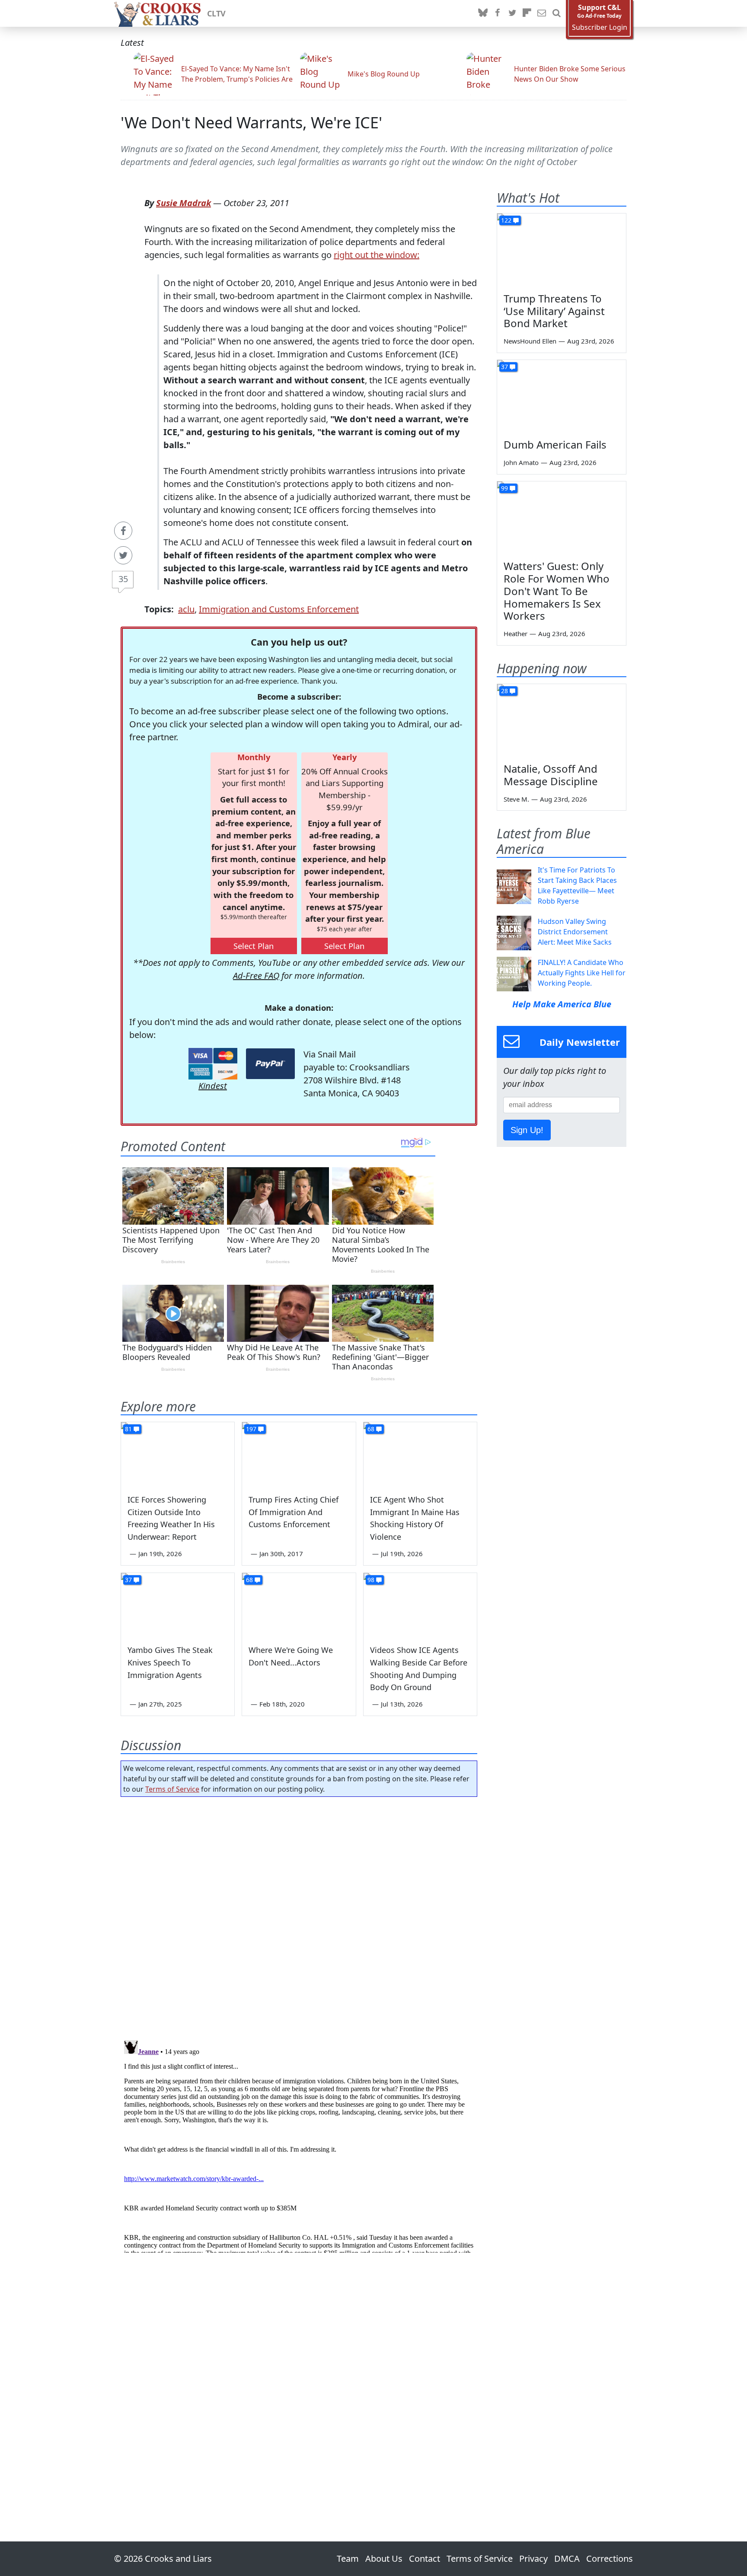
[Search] (556, 13)
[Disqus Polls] (299, 1916)
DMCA (567, 2558)
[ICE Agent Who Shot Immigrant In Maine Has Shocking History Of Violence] (420, 1454)
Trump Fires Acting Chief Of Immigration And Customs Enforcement (294, 1512)
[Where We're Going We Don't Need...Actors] (299, 1605)
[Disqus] (299, 2145)
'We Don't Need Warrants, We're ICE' (251, 123)
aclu (186, 609)
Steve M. (516, 799)
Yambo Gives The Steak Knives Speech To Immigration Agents (170, 1662)
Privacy (533, 2558)
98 (371, 1580)
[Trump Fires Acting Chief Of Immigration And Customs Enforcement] (299, 1454)
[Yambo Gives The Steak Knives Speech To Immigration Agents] (178, 1605)
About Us (384, 2558)
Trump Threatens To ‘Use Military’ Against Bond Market (554, 311)
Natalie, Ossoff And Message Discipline (551, 775)
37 (128, 1580)
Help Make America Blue (562, 1004)
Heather (516, 634)
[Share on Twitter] (123, 555)
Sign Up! (527, 1130)
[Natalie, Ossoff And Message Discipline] (562, 720)
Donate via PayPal (270, 1064)
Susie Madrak (184, 203)
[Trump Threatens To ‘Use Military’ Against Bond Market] (562, 250)
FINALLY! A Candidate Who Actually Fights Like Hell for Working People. (582, 973)
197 (251, 1429)
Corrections (610, 2558)
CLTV (216, 13)
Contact (425, 2558)
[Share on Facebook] (123, 531)
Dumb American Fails (555, 444)
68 (371, 1429)
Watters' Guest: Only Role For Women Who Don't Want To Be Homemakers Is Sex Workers (557, 591)
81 (128, 1429)
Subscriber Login (600, 27)
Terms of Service (172, 1789)
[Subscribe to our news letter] (542, 13)
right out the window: (377, 255)
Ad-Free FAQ (256, 976)
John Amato (521, 462)
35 (123, 579)
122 (506, 220)
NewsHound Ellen (530, 341)
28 (504, 691)
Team (348, 2558)
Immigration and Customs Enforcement (279, 609)
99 (504, 488)
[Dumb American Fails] (562, 396)
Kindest (213, 1086)
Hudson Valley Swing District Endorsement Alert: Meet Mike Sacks (575, 932)
